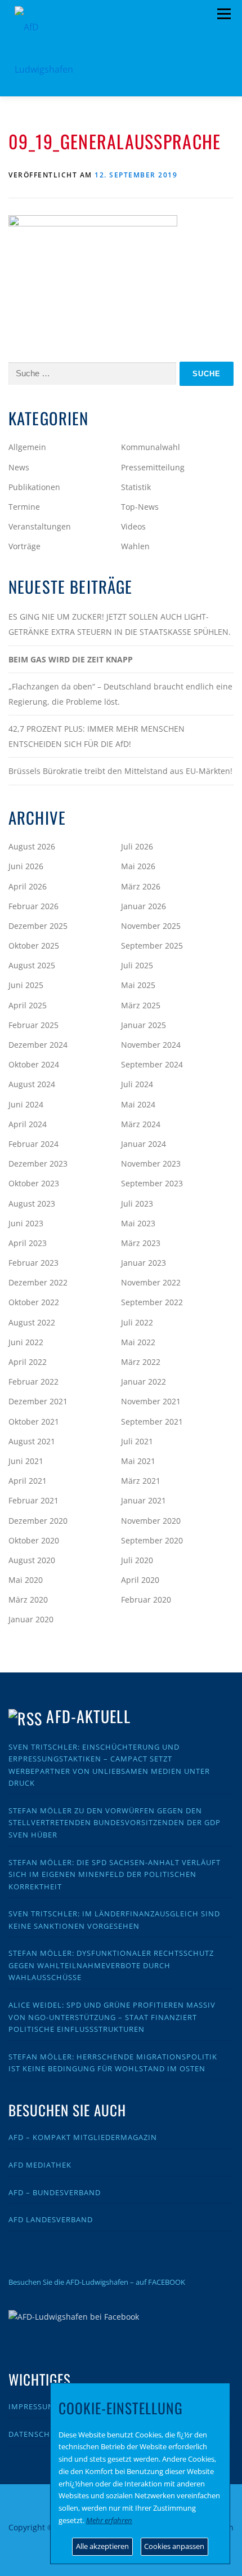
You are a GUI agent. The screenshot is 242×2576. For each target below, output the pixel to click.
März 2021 (141, 1481)
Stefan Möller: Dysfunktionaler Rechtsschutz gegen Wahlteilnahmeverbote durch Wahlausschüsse (111, 1965)
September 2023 (152, 1183)
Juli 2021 (137, 1441)
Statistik (136, 487)
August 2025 (32, 965)
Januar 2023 (144, 1263)
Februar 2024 (33, 1144)
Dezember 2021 (38, 1401)
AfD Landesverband (51, 2219)
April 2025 (28, 1005)
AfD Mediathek (40, 2165)
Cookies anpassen (174, 2546)
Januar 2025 (144, 1025)
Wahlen (135, 546)
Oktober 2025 (34, 946)
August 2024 (32, 1084)
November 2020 (151, 1521)
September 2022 (152, 1302)
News (19, 467)
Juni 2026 (26, 866)
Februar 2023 (33, 1263)
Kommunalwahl (151, 447)
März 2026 (141, 886)
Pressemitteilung (153, 467)
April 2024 (28, 1124)
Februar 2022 (33, 1382)
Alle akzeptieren (102, 2546)
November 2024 (151, 1045)
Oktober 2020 (34, 1540)
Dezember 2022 (38, 1282)
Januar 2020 (31, 1619)
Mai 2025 (138, 985)
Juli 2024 (137, 1084)
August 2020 (32, 1560)
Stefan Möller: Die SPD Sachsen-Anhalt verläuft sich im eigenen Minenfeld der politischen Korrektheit (115, 1874)
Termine (24, 507)
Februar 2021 (33, 1500)
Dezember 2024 (38, 1045)
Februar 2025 (33, 1025)
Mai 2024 (138, 1104)
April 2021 (28, 1481)
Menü (224, 14)
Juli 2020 (137, 1560)
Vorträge (24, 546)
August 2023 (32, 1204)
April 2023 (28, 1243)
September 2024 (152, 1064)
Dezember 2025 (38, 926)
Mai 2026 (138, 866)
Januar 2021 (144, 1500)
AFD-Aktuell (88, 1716)
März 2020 (28, 1600)
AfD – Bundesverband (55, 2192)
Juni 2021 (26, 1461)
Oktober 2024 (34, 1064)
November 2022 (151, 1282)
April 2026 (28, 886)
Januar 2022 (144, 1382)
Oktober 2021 (34, 1422)
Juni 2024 (26, 1104)
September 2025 (152, 946)
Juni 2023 (26, 1223)
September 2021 (152, 1422)
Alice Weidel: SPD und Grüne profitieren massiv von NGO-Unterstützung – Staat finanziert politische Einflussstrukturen (112, 2017)
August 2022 (32, 1322)
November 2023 (151, 1164)
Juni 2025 (26, 985)
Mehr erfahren (109, 2520)
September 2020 (152, 1540)
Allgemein (27, 447)
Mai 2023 (138, 1223)
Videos (133, 526)
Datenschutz (37, 2434)
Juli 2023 (137, 1204)
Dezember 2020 (38, 1521)
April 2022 (28, 1362)
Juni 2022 (26, 1342)
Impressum (32, 2406)
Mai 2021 (138, 1461)
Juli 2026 (137, 846)
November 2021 (151, 1401)
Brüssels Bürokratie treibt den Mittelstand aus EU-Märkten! (120, 771)
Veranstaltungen (40, 526)
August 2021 (32, 1441)
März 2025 (141, 1005)
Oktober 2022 (34, 1302)
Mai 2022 (138, 1342)
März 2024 (141, 1124)
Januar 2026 (144, 906)
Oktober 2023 (34, 1183)
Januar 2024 (144, 1144)
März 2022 (141, 1362)
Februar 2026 (33, 906)
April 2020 (140, 1580)
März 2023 (141, 1243)
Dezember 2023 (38, 1164)
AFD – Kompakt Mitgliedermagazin (83, 2137)
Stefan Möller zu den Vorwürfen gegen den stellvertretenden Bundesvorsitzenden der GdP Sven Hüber (115, 1823)
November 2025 (151, 926)
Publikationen (34, 487)
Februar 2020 (146, 1600)
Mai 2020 (26, 1580)
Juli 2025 (137, 965)
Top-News (140, 507)
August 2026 (32, 846)
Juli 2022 (137, 1322)
